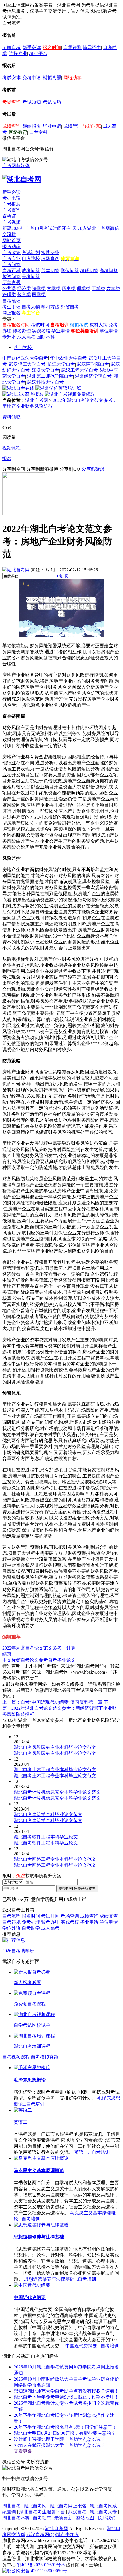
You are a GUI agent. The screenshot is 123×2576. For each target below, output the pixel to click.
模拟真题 (52, 78)
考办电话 (11, 198)
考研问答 (89, 271)
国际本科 (46, 337)
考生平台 (38, 54)
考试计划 (31, 252)
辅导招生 (92, 48)
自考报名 (11, 204)
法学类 (39, 289)
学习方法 (50, 307)
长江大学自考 (61, 364)
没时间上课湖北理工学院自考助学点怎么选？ (59, 2439)
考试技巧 (52, 102)
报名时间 (52, 48)
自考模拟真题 (45, 2057)
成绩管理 (72, 126)
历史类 (69, 289)
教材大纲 (98, 325)
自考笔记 (11, 301)
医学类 (39, 295)
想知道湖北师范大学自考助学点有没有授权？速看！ (66, 2391)
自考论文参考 (34, 1660)
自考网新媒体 (16, 165)
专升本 (9, 337)
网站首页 (11, 240)
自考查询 (11, 210)
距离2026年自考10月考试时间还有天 (40, 228)
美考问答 (31, 277)
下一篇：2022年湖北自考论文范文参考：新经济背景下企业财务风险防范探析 (59, 1708)
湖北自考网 (37, 400)
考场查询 (11, 102)
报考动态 (11, 246)
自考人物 (31, 307)
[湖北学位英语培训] (58, 388)
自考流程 (11, 1916)
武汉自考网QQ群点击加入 (53, 2535)
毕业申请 (52, 126)
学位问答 (70, 271)
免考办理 (31, 1922)
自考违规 (11, 1922)
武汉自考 (77, 2512)
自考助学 (31, 1928)
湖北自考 (11, 2506)
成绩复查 (109, 1916)
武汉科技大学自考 (45, 382)
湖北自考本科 (16, 2518)
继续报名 (32, 126)
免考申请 (32, 78)
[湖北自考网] (22, 179)
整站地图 (85, 2518)
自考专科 (38, 132)
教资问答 (11, 277)
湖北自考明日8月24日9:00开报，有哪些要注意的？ (65, 2433)
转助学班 (92, 126)
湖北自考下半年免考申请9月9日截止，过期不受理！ (66, 2397)
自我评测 (72, 48)
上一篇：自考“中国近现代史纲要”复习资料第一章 (52, 1702)
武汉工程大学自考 (80, 370)
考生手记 (11, 307)
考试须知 (32, 102)
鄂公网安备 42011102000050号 (37, 2571)
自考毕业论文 (62, 1660)
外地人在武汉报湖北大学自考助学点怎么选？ (59, 2445)
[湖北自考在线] (18, 388)
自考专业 (11, 258)
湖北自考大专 (103, 2512)
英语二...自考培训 (92, 2152)
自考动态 (42, 2518)
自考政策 (11, 252)
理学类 (84, 289)
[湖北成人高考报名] (23, 394)
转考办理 (22, 331)
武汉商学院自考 (93, 364)
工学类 (98, 289)
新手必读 (32, 48)
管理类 (9, 295)
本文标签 (11, 1660)
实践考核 (41, 331)
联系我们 (106, 2518)
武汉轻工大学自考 (27, 364)
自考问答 (11, 264)
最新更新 (64, 2518)
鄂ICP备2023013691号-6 (41, 2565)
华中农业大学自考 (68, 358)
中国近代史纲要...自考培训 (92, 2346)
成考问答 (31, 271)
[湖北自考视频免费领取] (70, 394)
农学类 (113, 289)
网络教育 (18, 132)
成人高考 (26, 337)
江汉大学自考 (45, 370)
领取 (62, 576)
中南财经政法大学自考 (25, 358)
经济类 (24, 289)
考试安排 (11, 78)
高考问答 (109, 271)
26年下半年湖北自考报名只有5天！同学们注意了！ (65, 2427)
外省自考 (70, 307)
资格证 (9, 216)
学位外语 (11, 1928)
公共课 (9, 289)
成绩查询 (11, 126)
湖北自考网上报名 (68, 2506)
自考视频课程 (16, 2057)
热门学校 (23, 347)
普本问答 (50, 271)
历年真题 (11, 283)
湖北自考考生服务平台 (43, 2512)
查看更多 (23, 2451)
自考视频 (11, 222)
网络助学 (72, 78)
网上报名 (11, 313)
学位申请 (109, 331)
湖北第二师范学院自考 (50, 376)
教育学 (24, 295)
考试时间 (40, 325)
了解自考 (11, 48)
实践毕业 (50, 252)
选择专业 (18, 54)
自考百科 (11, 271)
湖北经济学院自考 (93, 376)
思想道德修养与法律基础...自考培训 (60, 2279)
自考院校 (31, 258)
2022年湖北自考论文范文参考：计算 (39, 1648)
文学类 (54, 289)
